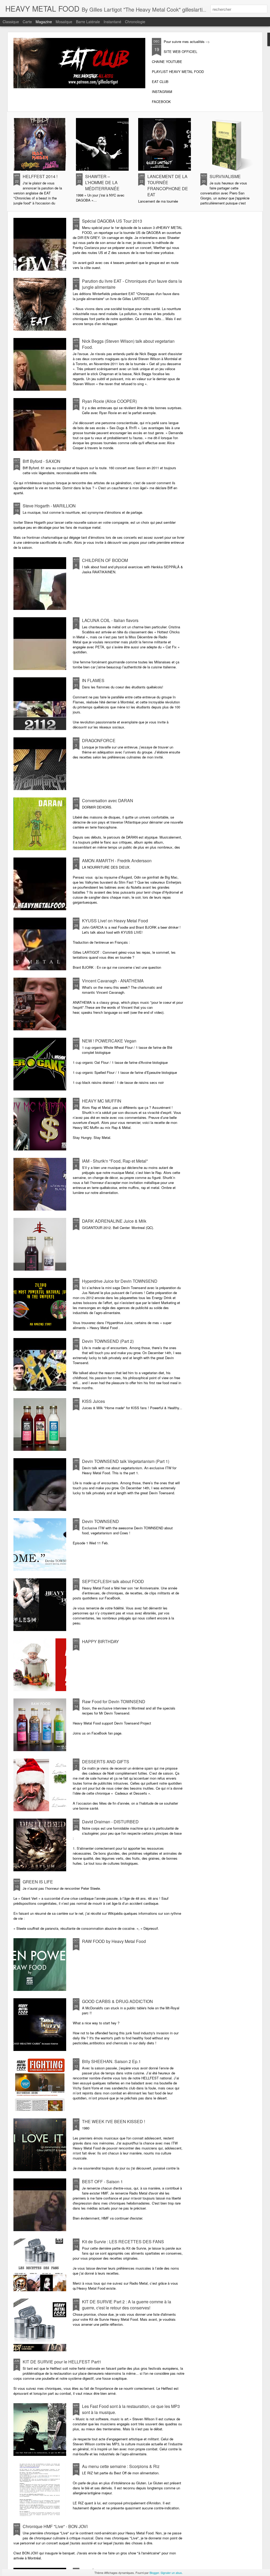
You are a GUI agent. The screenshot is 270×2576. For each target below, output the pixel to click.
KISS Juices (93, 1401)
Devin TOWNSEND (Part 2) (108, 1341)
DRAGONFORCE (99, 740)
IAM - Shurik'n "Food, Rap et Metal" (115, 1161)
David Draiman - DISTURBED (110, 1822)
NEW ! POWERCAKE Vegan (109, 1041)
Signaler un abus (171, 2573)
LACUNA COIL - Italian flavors (110, 620)
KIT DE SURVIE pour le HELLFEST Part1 (62, 2362)
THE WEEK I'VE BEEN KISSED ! (114, 2121)
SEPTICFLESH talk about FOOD (113, 1581)
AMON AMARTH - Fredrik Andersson (117, 861)
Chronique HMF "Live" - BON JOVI (55, 2526)
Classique (11, 22)
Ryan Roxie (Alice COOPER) (109, 401)
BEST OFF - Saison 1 (102, 2181)
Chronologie (135, 22)
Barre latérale (88, 22)
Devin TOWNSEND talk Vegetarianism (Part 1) (126, 1461)
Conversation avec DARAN (108, 800)
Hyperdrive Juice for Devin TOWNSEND (120, 1281)
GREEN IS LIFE (38, 1882)
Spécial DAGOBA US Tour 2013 (112, 221)
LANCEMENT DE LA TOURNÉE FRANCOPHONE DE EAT (168, 185)
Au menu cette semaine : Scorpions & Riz (121, 2466)
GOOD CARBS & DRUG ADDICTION (117, 2001)
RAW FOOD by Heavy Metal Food (114, 1941)
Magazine (44, 22)
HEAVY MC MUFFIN (102, 1101)
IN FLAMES (93, 680)
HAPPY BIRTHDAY (100, 1641)
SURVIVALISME (225, 176)
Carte (27, 22)
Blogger (154, 2573)
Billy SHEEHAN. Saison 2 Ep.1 (111, 2061)
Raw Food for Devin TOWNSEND (114, 1701)
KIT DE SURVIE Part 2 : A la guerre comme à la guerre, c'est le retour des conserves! (127, 2305)
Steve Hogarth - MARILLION (49, 506)
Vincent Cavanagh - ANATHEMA (113, 981)
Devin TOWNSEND (100, 1521)
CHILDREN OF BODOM (105, 560)
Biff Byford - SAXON (42, 461)
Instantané (112, 22)
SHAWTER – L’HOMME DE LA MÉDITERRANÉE (102, 182)
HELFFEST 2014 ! (40, 176)
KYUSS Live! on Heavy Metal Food (115, 921)
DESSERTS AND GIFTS (106, 1762)
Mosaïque (64, 22)
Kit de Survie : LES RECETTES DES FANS (123, 2242)
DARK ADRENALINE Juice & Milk (114, 1221)
